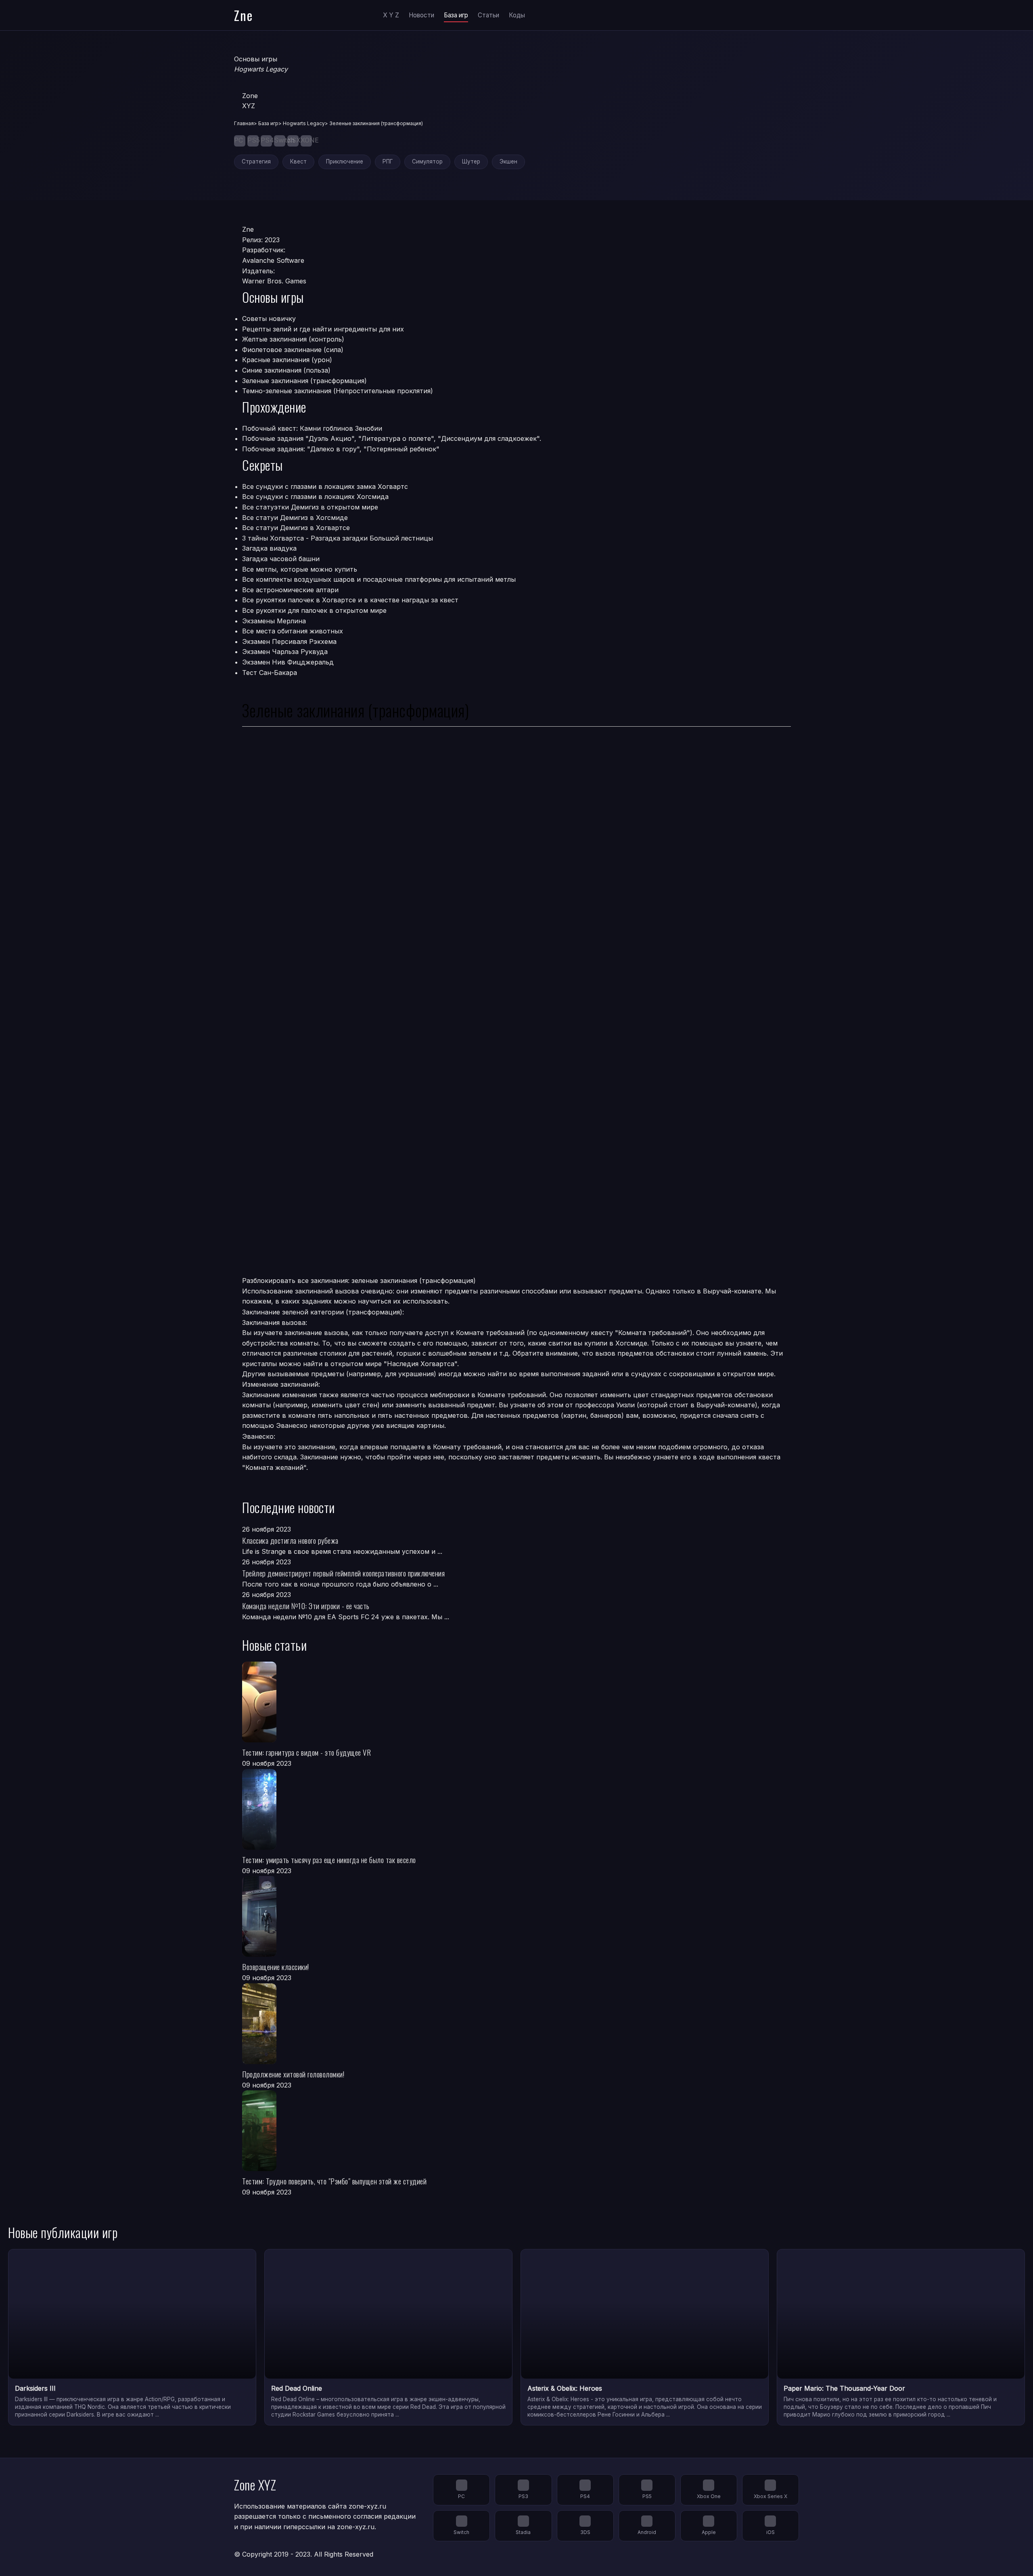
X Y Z (391, 15)
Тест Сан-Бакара (270, 673)
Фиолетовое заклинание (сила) (293, 350)
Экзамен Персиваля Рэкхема (289, 641)
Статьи (488, 15)
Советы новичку (269, 319)
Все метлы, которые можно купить (300, 569)
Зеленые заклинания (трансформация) (304, 381)
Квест (298, 161)
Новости (421, 15)
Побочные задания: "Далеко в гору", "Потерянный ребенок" (341, 449)
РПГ (388, 161)
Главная (244, 123)
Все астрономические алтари (290, 590)
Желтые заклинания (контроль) (293, 339)
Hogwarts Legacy (304, 123)
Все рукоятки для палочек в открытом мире (314, 610)
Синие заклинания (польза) (286, 370)
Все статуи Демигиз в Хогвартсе (296, 528)
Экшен (508, 161)
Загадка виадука (269, 548)
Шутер (471, 161)
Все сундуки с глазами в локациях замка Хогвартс (325, 486)
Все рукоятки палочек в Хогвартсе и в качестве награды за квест (350, 600)
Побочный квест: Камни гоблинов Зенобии (312, 428)
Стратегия (256, 161)
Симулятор (427, 161)
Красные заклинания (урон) (287, 360)
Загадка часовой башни (281, 559)
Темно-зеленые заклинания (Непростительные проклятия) (338, 391)
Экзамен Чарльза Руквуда (285, 652)
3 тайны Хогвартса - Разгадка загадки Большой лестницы (338, 538)
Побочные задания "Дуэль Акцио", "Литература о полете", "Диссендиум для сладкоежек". (392, 438)
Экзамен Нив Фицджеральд (288, 662)
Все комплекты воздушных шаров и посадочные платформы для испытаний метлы (379, 579)
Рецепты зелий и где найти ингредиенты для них (323, 329)
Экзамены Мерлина (274, 621)
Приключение (345, 161)
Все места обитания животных (293, 631)
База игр (456, 15)
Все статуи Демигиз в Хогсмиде (295, 518)
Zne (244, 15)
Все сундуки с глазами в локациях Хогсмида (315, 497)
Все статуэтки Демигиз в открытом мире (310, 507)
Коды (517, 15)
